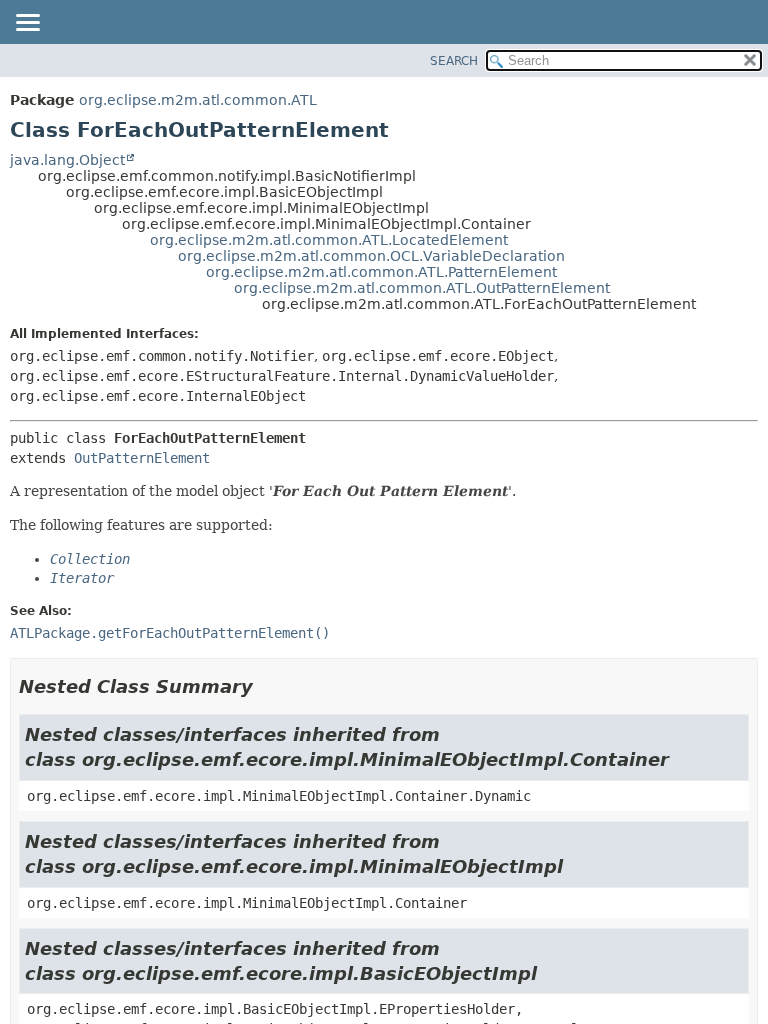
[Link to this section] (267, 686)
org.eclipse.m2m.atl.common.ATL (198, 100)
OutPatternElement (142, 458)
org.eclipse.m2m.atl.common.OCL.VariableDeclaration (371, 256)
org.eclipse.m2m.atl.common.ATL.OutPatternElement (422, 288)
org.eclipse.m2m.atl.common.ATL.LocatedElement (329, 240)
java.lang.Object (67, 160)
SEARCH (454, 61)
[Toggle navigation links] (27, 24)
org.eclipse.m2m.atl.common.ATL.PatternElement (381, 272)
